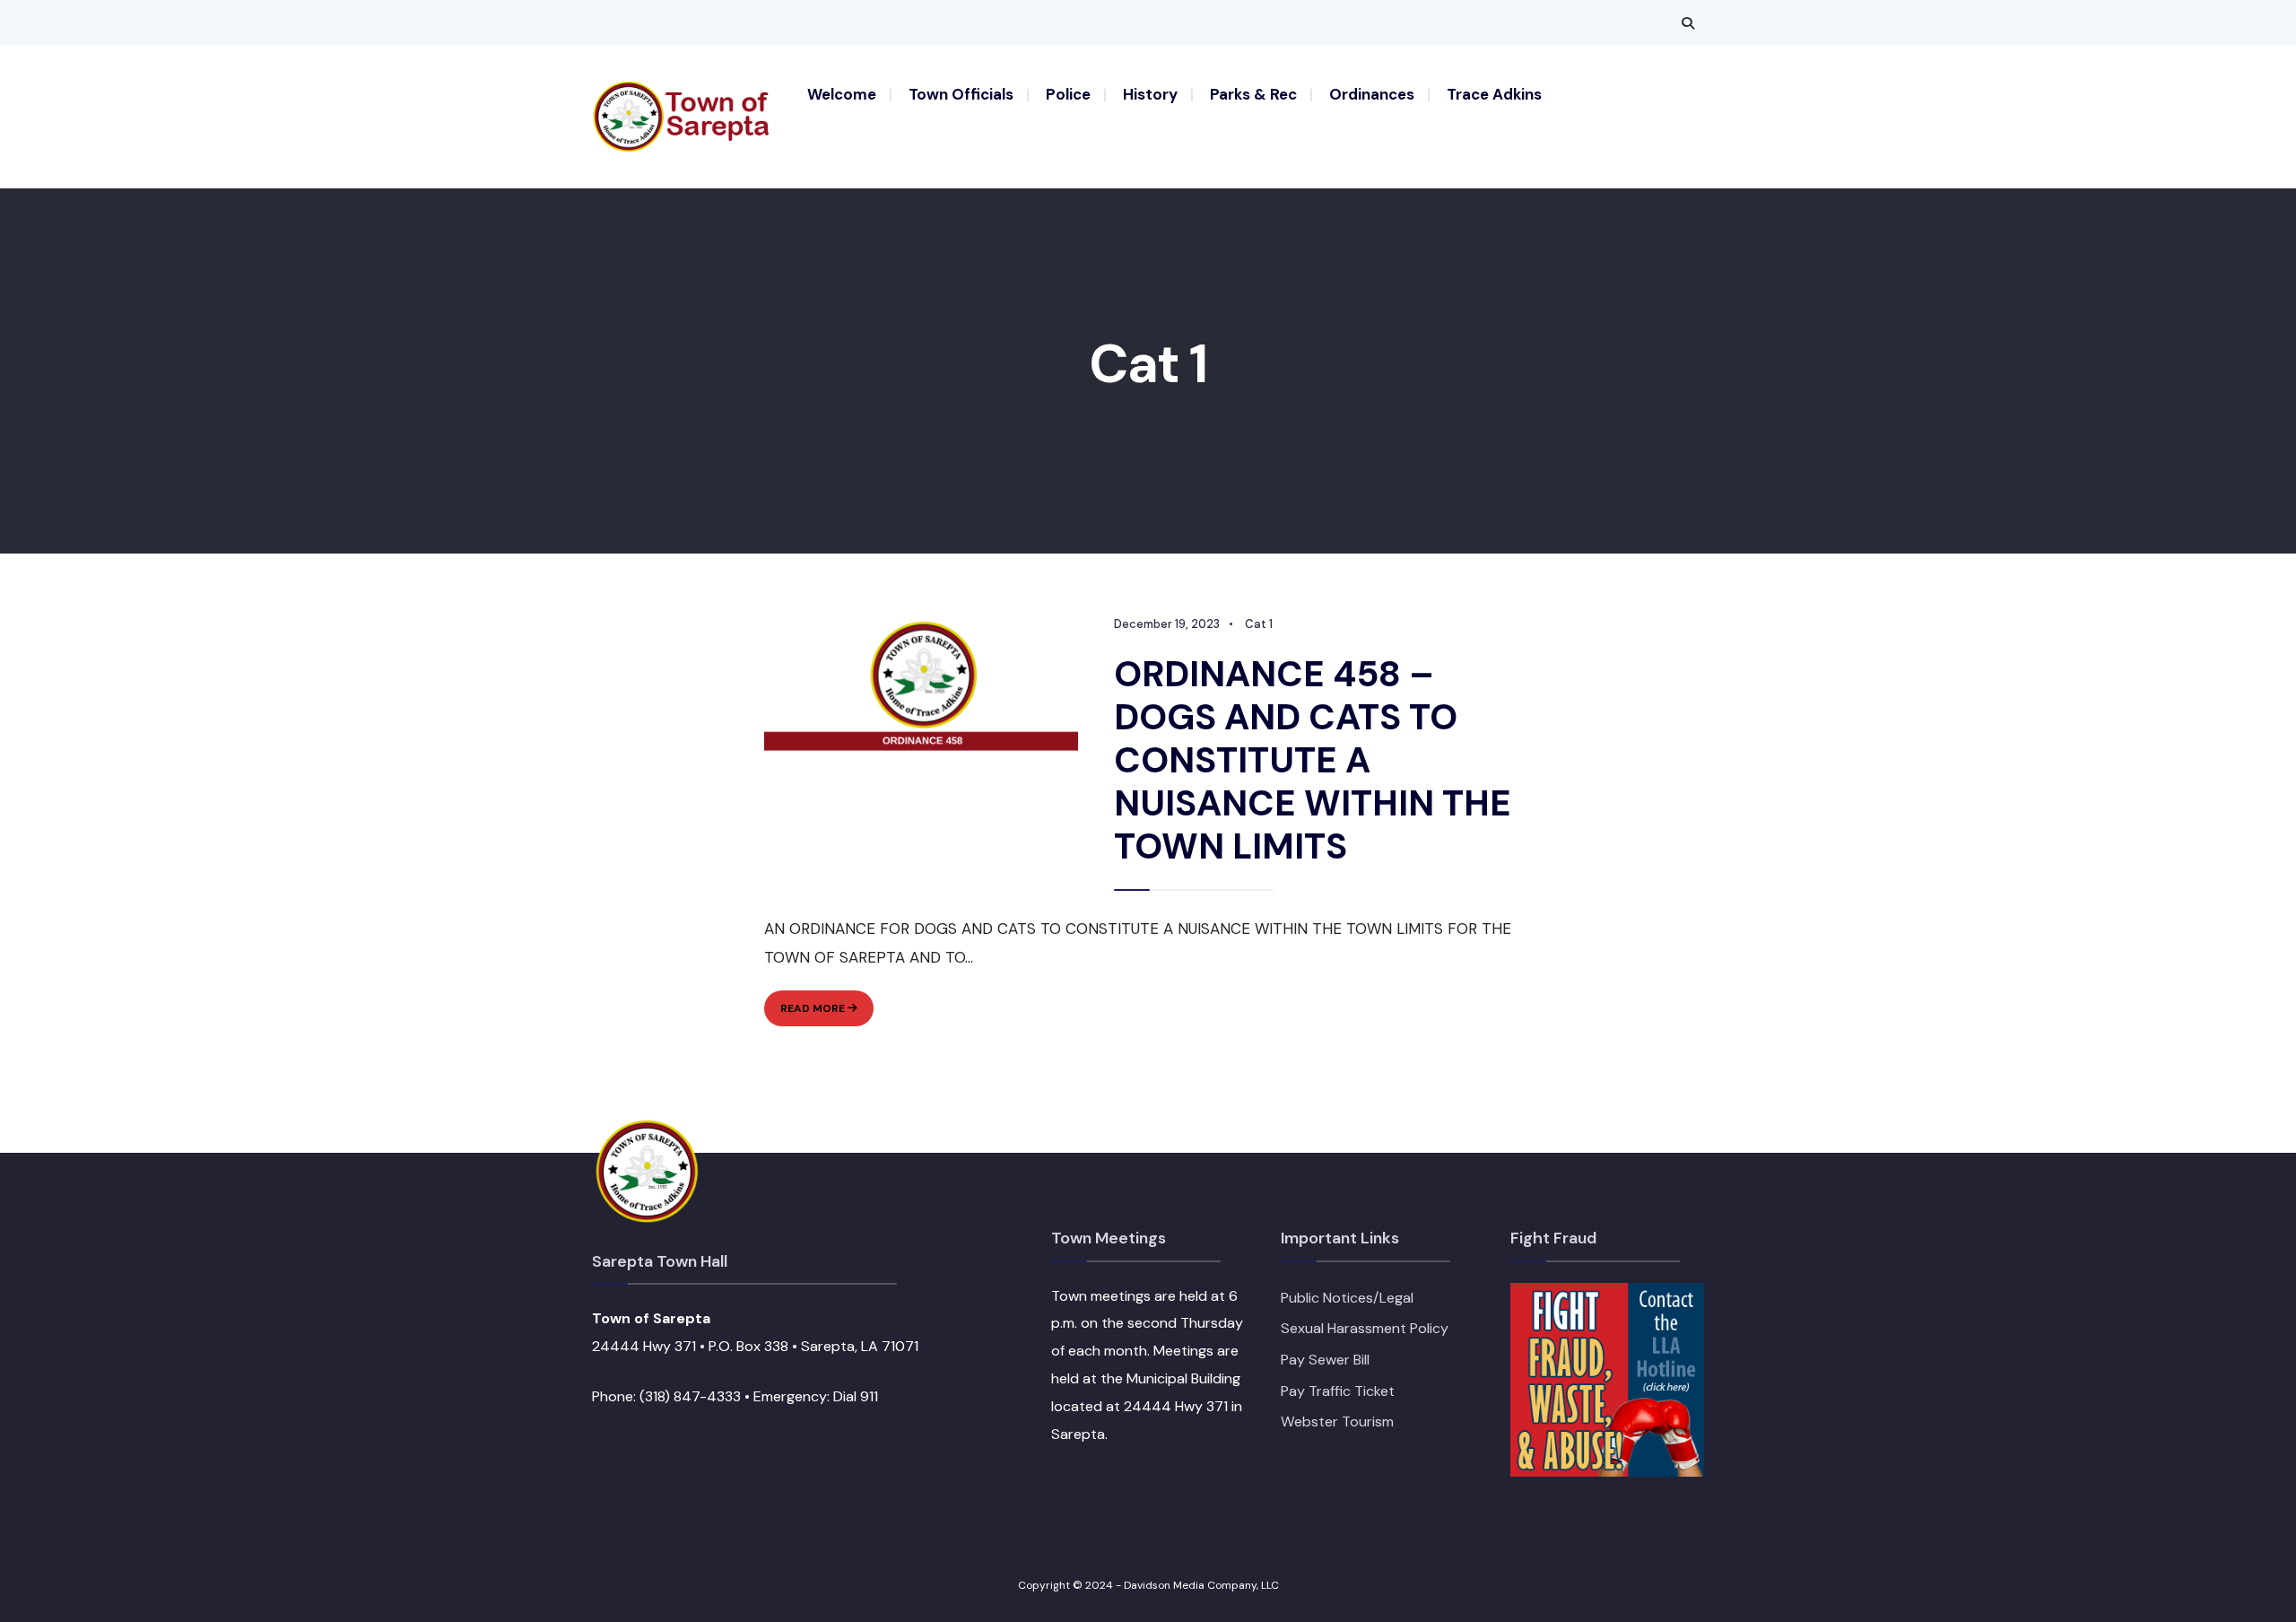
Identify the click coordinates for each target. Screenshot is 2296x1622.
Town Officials (961, 94)
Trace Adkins (1494, 94)
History (1150, 94)
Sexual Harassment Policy (1365, 1328)
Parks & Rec (1253, 94)
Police (1068, 94)
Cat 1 (1259, 624)
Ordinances (1372, 94)
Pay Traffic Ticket (1338, 1391)
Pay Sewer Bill (1325, 1360)
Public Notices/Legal (1347, 1298)
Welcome (842, 94)
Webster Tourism (1337, 1421)
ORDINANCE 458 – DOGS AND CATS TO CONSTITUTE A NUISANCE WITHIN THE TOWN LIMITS (1313, 760)
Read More (827, 1013)
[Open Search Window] (1688, 23)
